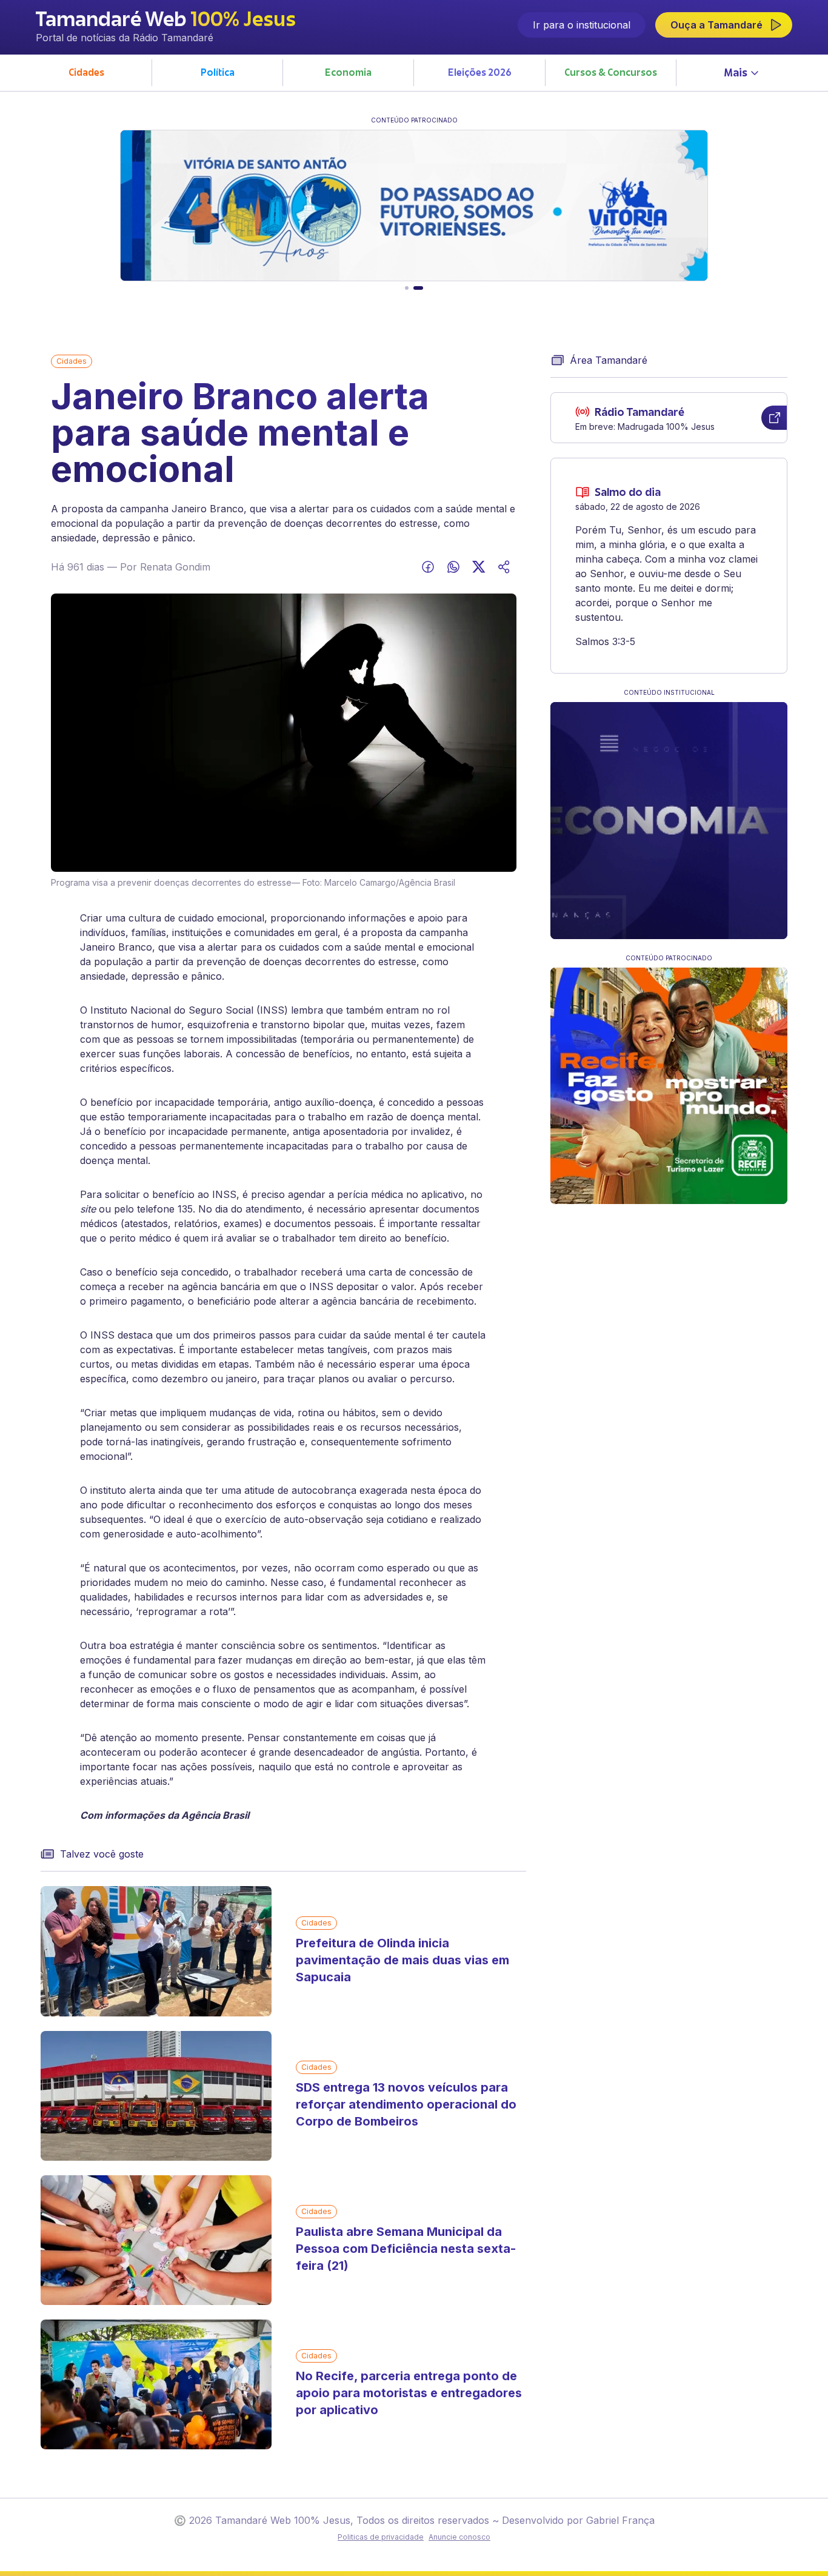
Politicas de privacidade (381, 2537)
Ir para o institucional (582, 25)
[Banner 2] (418, 288)
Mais (736, 74)
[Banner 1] (407, 288)
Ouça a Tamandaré (716, 25)
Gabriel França (620, 2520)
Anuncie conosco (459, 2537)
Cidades (72, 361)
